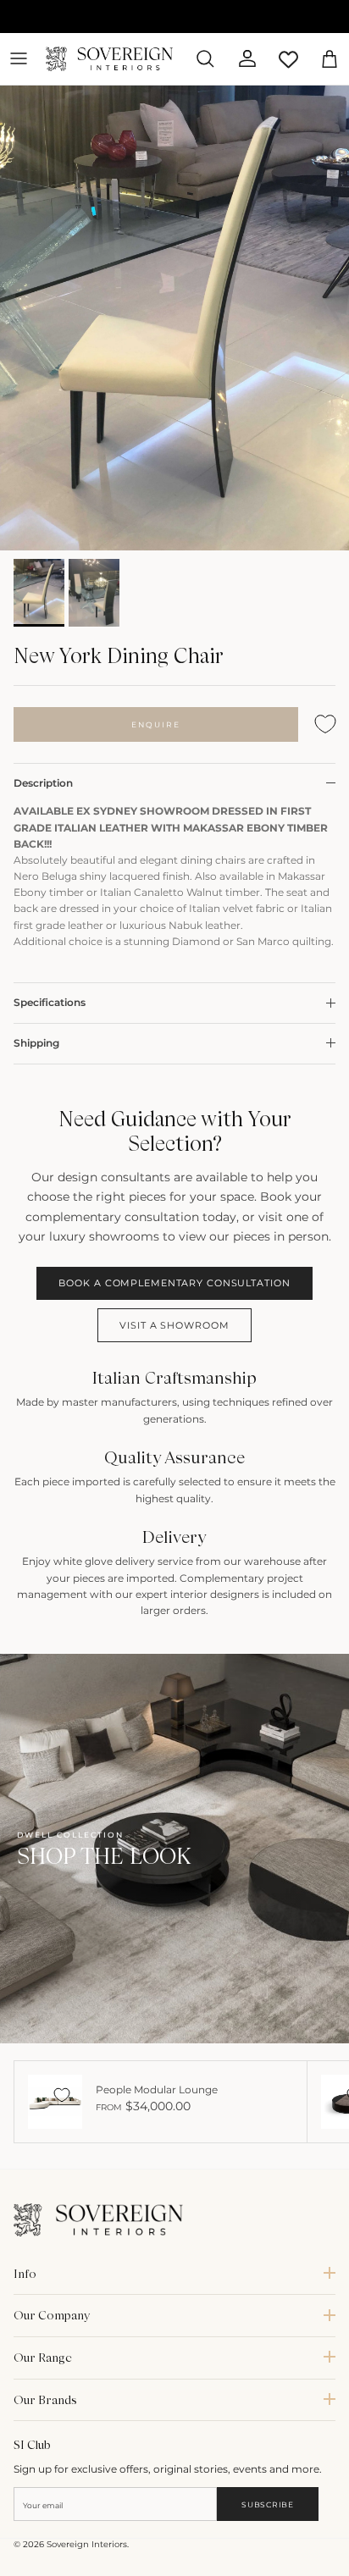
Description (43, 783)
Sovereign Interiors (87, 2544)
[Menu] (19, 58)
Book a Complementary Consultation (174, 1283)
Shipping (36, 1043)
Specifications (50, 1002)
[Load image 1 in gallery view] (174, 318)
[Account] (241, 58)
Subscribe (267, 2504)
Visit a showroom (174, 1325)
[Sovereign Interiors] (109, 59)
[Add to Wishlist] (325, 724)
